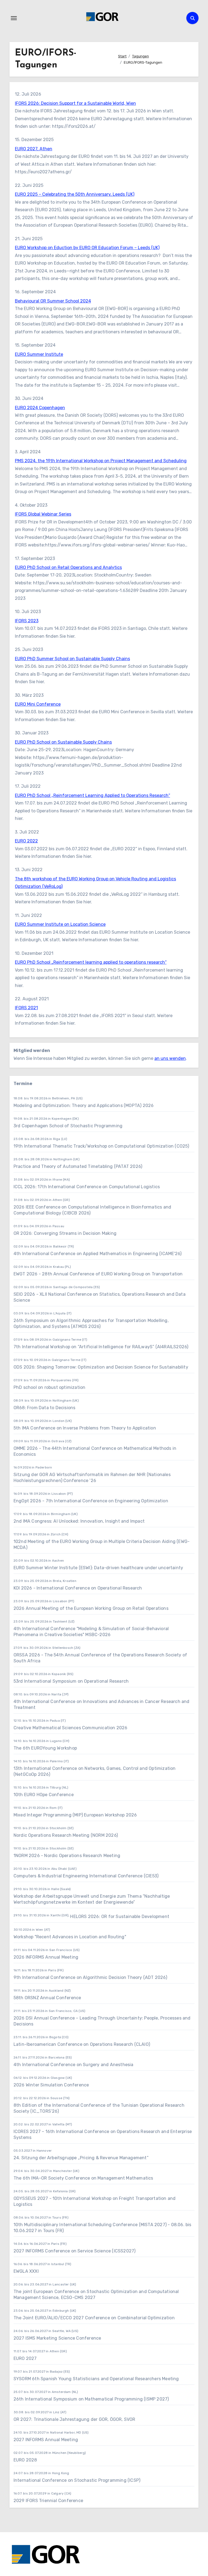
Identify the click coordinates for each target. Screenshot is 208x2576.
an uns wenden (170, 1058)
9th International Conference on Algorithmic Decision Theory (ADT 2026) (90, 1977)
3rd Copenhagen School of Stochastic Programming (68, 1126)
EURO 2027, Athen (34, 149)
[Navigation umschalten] (14, 18)
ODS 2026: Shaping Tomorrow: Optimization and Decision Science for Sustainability (101, 1367)
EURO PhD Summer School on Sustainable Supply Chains (72, 659)
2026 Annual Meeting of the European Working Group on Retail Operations (91, 1608)
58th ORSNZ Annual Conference (47, 1998)
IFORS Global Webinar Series (43, 514)
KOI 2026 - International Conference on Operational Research (78, 1588)
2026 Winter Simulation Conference (51, 2085)
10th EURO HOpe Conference (44, 1795)
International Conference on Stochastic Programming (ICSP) (77, 2480)
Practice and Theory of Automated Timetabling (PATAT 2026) (78, 1166)
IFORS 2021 (26, 1008)
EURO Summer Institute (39, 354)
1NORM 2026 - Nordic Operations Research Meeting (67, 1856)
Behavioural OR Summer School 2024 (53, 301)
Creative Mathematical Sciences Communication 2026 (71, 1728)
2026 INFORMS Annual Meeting (46, 1957)
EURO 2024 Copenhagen (40, 408)
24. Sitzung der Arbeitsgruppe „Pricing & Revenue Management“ (81, 2158)
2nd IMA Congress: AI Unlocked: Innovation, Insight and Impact (79, 1521)
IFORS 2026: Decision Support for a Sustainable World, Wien (75, 103)
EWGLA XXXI (26, 2271)
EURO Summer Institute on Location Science (60, 924)
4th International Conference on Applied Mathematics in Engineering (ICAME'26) (97, 1254)
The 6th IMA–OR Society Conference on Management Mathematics (83, 2178)
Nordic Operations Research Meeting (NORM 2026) (66, 1835)
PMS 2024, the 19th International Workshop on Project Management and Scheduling (101, 461)
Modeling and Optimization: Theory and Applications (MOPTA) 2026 (84, 1105)
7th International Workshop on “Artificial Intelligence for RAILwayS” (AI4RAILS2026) (101, 1347)
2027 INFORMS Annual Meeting (46, 2440)
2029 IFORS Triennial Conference (48, 2501)
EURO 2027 (25, 2358)
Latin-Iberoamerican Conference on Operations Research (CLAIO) (82, 2044)
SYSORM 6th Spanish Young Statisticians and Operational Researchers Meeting (97, 2379)
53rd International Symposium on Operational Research (71, 1681)
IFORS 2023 (27, 621)
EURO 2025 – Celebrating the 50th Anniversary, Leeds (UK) (75, 194)
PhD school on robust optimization (50, 1387)
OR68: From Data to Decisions (45, 1408)
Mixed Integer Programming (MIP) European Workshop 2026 (75, 1815)
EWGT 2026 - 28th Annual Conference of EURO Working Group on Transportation (98, 1274)
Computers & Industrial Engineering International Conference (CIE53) (86, 1876)
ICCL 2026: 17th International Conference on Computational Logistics (87, 1187)
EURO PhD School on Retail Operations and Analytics (68, 567)
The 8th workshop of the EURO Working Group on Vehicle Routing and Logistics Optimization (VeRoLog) (95, 883)
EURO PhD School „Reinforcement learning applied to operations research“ (91, 962)
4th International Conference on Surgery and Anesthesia (74, 2065)
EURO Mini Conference (38, 704)
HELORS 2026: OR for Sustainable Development (120, 1916)
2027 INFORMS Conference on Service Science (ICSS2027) (75, 2251)
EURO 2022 (26, 841)
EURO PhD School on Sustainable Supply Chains (63, 742)
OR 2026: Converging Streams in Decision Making (65, 1233)
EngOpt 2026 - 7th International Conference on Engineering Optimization (91, 1501)
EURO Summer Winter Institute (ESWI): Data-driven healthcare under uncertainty (98, 1568)
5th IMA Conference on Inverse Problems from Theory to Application (85, 1428)
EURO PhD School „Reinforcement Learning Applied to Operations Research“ (92, 795)
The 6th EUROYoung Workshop (45, 1748)
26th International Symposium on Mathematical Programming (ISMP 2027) (91, 2399)
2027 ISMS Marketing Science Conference (57, 2338)
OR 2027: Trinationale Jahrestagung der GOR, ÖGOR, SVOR (74, 2419)
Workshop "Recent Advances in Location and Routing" (70, 1937)
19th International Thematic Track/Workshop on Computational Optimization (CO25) (101, 1146)
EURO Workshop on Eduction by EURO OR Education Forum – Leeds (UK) (87, 248)
